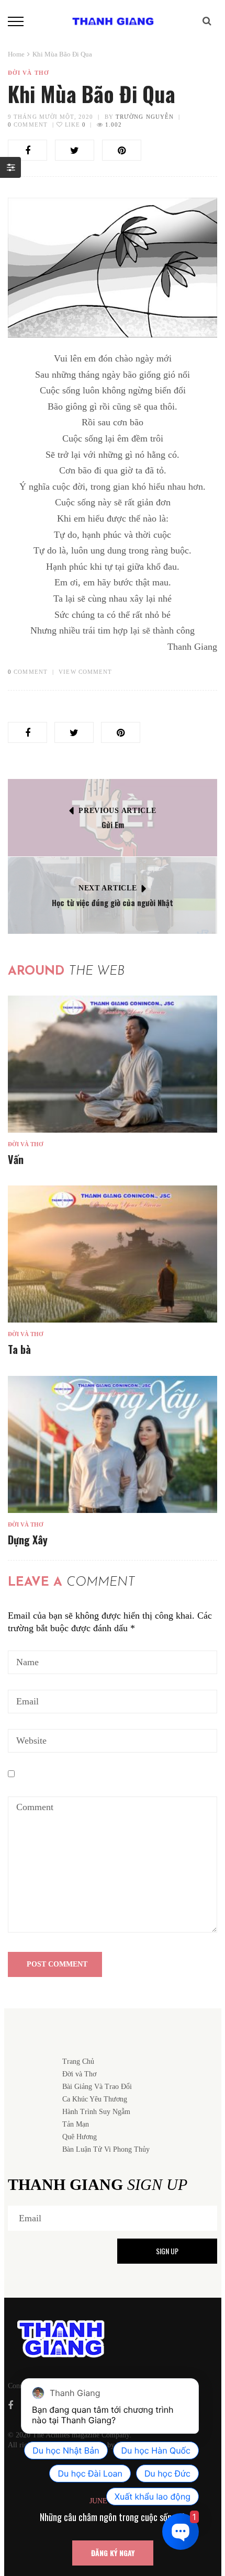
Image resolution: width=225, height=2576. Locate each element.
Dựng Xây (28, 1540)
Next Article (108, 888)
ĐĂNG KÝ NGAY (113, 2553)
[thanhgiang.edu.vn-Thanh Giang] (113, 20)
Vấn (16, 1159)
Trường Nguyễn (145, 117)
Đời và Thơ (29, 73)
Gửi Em (113, 824)
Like (74, 125)
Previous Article (117, 811)
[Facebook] (10, 2405)
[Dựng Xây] (113, 1444)
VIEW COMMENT (85, 672)
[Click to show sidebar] (10, 167)
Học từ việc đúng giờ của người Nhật (113, 902)
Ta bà (19, 1349)
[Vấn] (113, 1064)
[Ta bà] (113, 1254)
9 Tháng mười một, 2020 (50, 117)
